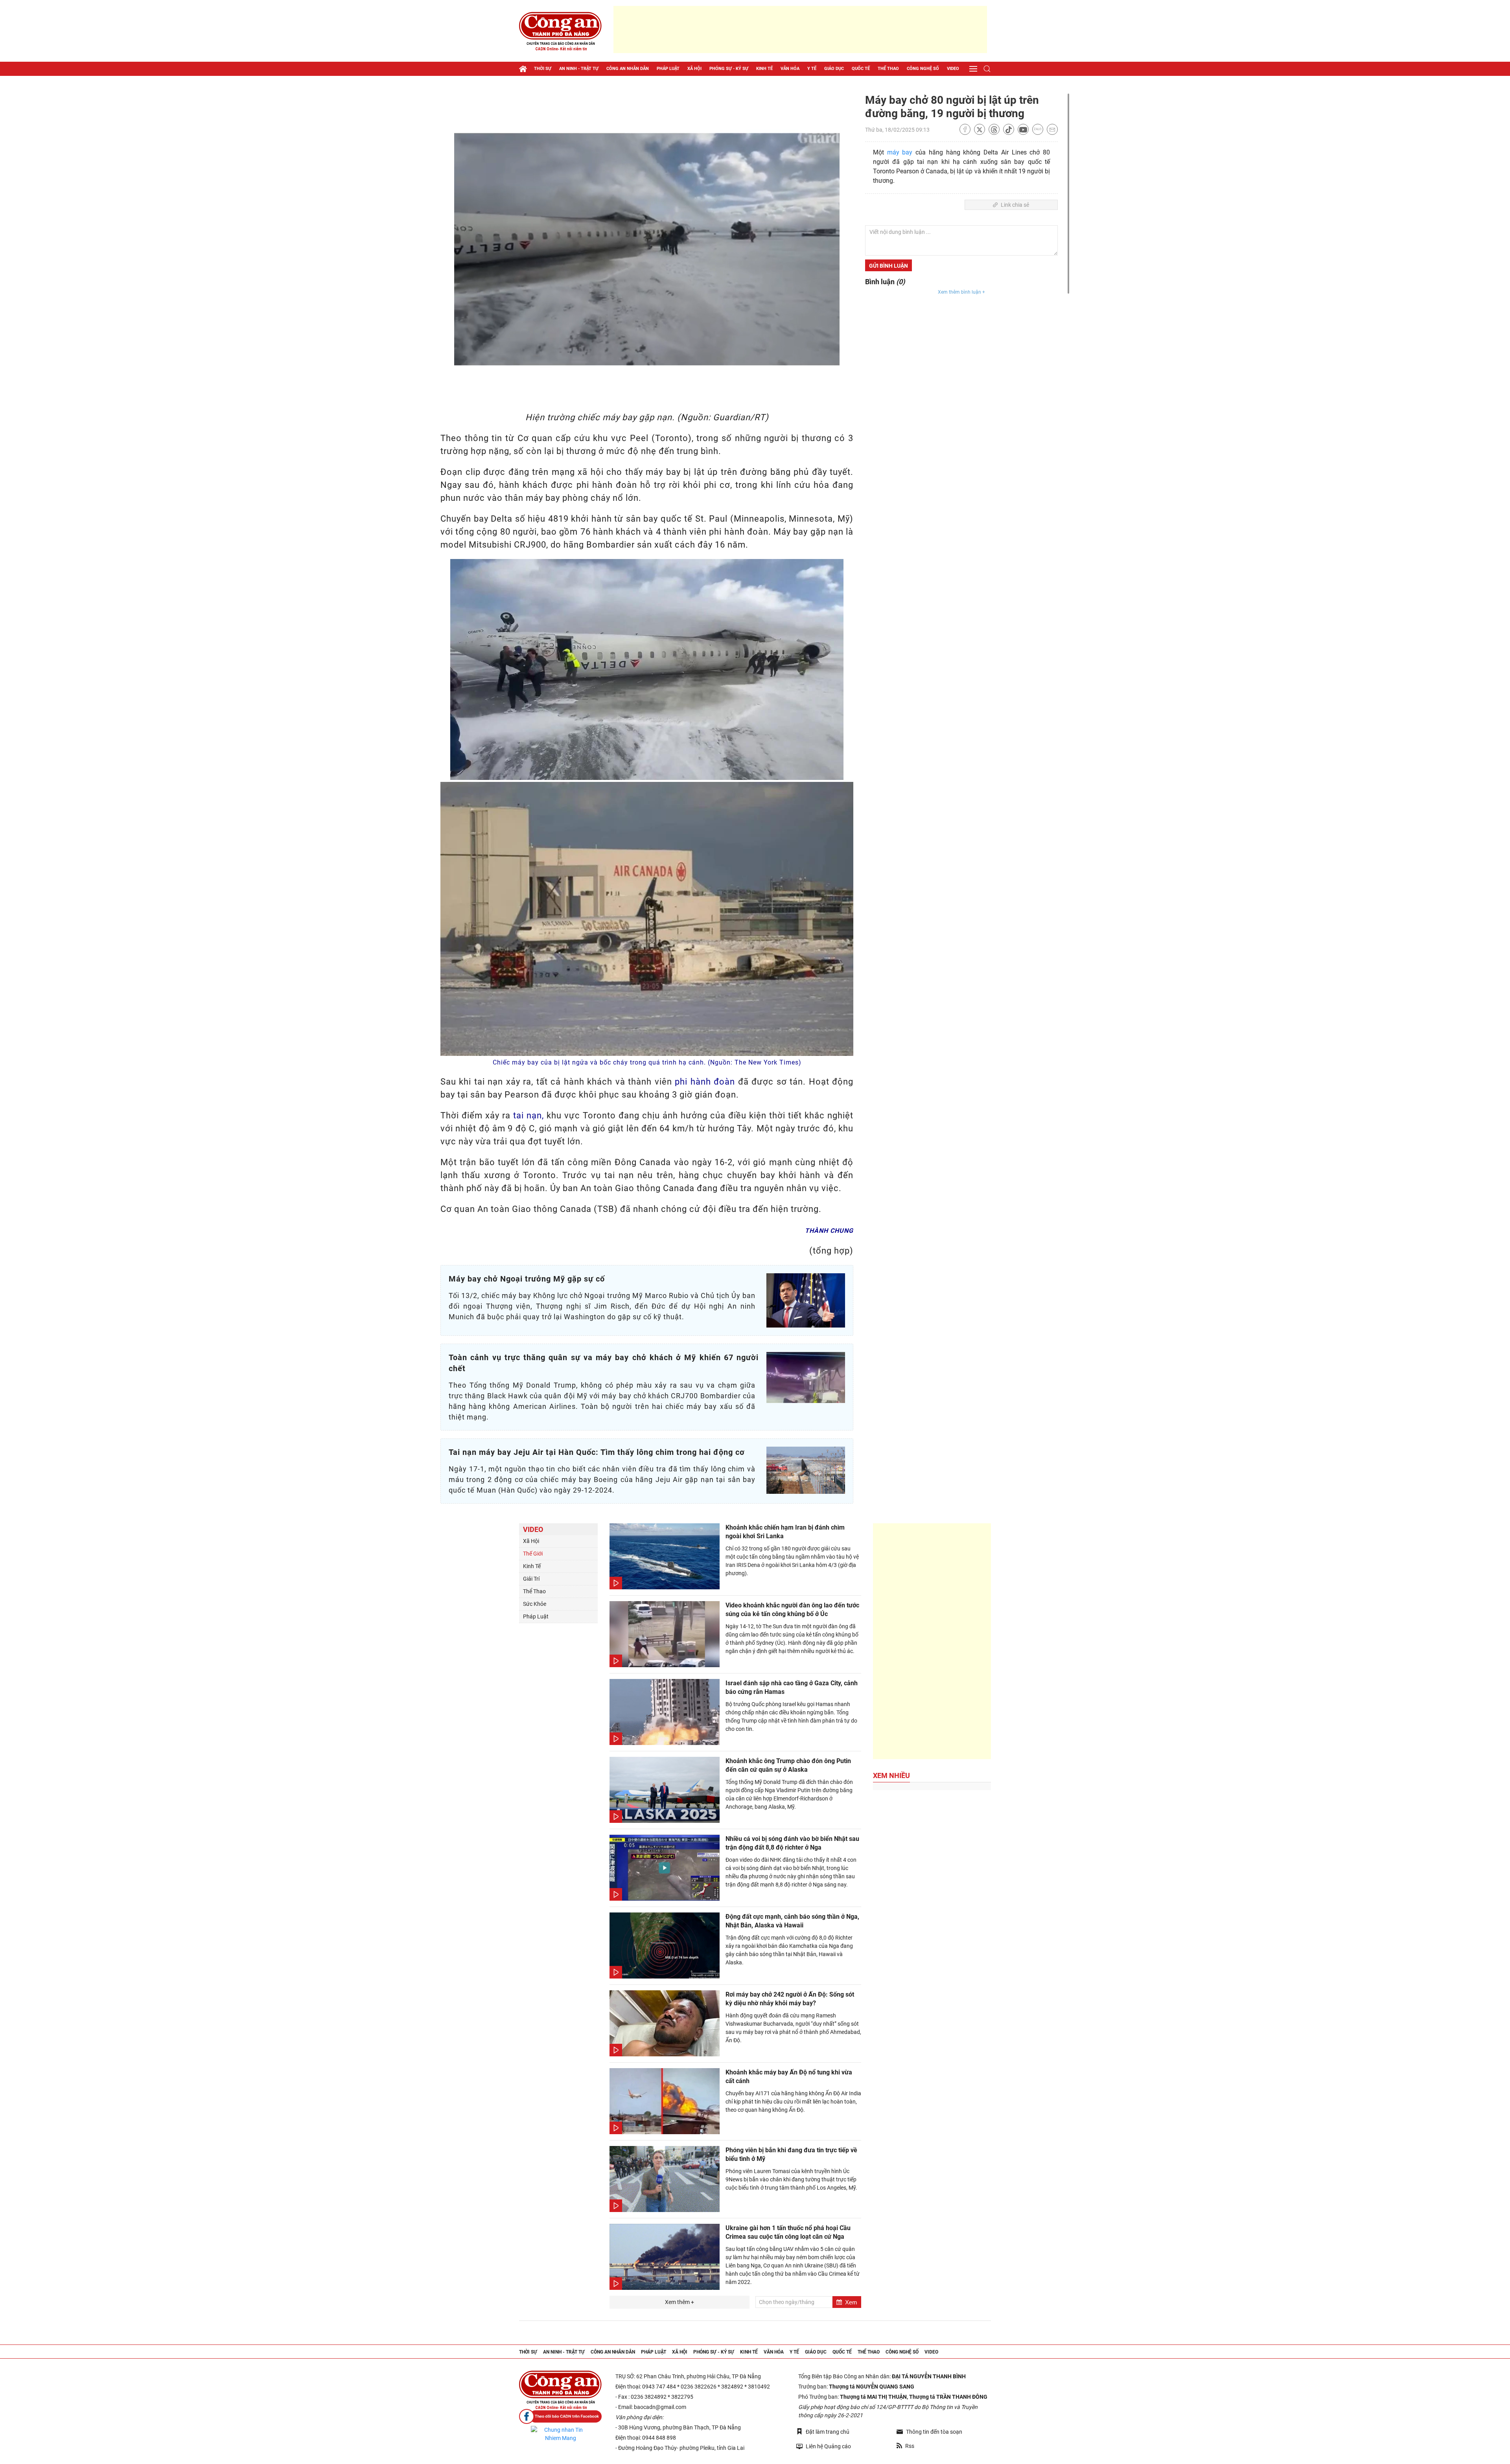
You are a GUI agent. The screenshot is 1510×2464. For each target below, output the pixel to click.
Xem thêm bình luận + (961, 292)
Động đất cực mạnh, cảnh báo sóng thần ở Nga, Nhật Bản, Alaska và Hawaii (792, 1921)
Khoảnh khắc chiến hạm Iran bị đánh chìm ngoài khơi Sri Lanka (785, 1532)
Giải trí (531, 1579)
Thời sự (543, 69)
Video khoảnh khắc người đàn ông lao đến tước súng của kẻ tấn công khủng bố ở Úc (792, 1610)
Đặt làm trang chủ (828, 2432)
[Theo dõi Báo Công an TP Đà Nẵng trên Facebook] (560, 2417)
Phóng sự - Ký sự (729, 69)
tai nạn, (528, 1115)
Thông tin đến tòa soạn (934, 2432)
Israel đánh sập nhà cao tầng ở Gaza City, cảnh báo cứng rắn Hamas (792, 1687)
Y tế (812, 69)
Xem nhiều (891, 1775)
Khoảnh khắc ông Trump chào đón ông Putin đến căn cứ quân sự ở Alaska (788, 1765)
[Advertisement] (800, 29)
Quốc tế (861, 69)
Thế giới (533, 1554)
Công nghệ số (923, 69)
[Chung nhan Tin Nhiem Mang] (560, 2434)
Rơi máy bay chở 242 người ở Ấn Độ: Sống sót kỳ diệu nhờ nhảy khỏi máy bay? (790, 1999)
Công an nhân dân (628, 69)
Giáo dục (834, 69)
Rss (910, 2446)
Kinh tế (764, 69)
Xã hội (694, 69)
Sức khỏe (535, 1604)
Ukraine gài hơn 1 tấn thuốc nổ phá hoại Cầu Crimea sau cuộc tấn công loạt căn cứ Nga (788, 2232)
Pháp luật (668, 69)
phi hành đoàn (705, 1082)
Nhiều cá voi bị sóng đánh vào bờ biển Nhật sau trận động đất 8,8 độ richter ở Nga (792, 1843)
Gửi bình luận (889, 266)
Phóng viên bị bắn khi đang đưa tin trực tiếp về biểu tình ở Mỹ (791, 2154)
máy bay (900, 152)
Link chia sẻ (1015, 205)
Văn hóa (790, 69)
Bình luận (885, 282)
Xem (851, 2302)
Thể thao (888, 69)
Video (953, 69)
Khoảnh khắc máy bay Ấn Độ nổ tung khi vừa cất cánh (789, 2077)
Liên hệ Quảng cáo (828, 2446)
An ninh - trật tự (579, 69)
